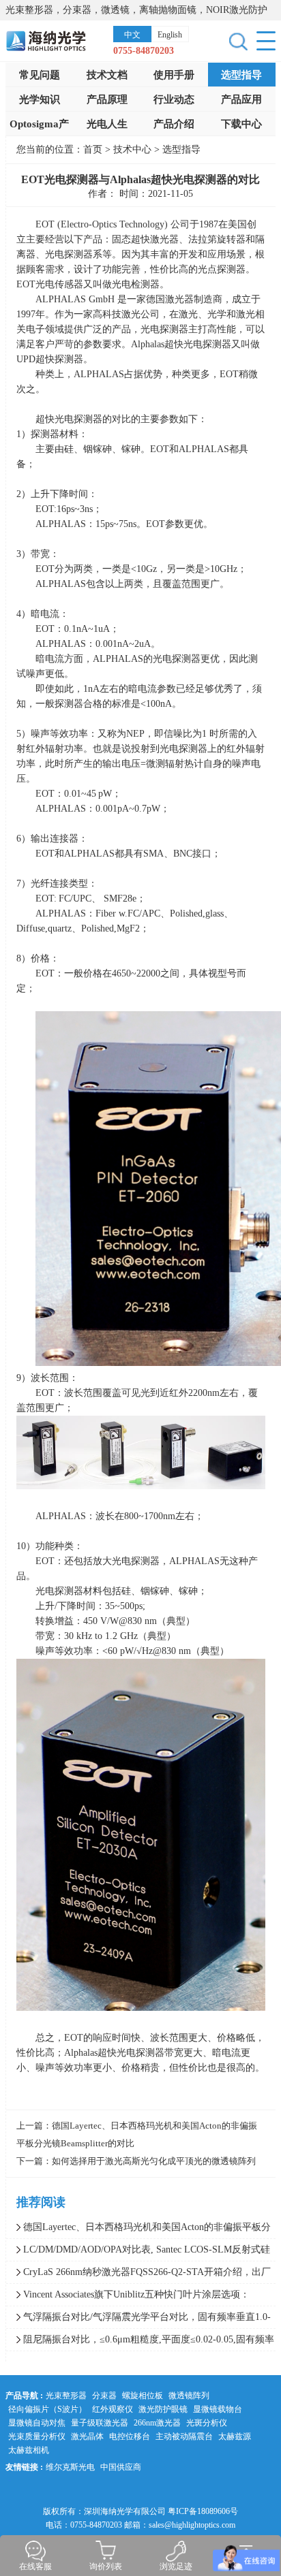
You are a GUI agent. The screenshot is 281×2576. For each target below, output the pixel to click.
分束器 (104, 2396)
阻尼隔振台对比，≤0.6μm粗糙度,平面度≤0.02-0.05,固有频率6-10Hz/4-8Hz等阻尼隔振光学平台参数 (140, 2342)
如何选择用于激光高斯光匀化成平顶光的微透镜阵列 (154, 2161)
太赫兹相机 (29, 2450)
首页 (93, 149)
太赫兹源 (235, 2436)
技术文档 (107, 75)
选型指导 (241, 75)
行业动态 (174, 99)
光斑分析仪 (207, 2423)
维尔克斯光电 (70, 2467)
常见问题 (40, 75)
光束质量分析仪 (37, 2436)
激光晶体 (87, 2436)
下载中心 (241, 124)
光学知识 (40, 99)
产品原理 (107, 99)
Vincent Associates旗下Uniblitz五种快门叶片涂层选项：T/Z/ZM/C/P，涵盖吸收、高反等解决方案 (128, 2297)
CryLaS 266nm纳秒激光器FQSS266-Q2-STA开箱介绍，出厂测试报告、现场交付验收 (138, 2275)
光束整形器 (66, 2396)
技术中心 (134, 149)
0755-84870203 (144, 51)
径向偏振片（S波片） (47, 2409)
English (170, 35)
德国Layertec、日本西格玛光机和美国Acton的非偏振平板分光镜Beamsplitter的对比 (138, 2230)
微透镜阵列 (189, 2396)
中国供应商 (121, 2467)
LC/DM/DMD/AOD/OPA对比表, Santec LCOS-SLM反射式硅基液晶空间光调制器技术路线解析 (138, 2253)
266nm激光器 (157, 2423)
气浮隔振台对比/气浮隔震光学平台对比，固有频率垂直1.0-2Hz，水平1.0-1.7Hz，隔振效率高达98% (138, 2320)
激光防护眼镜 (163, 2409)
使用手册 (174, 75)
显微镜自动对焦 (37, 2423)
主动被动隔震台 (184, 2436)
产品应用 (241, 99)
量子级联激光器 (100, 2423)
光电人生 (107, 124)
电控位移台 (130, 2436)
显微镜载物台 (218, 2409)
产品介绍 (174, 124)
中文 (132, 35)
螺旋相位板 (143, 2396)
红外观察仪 (113, 2409)
